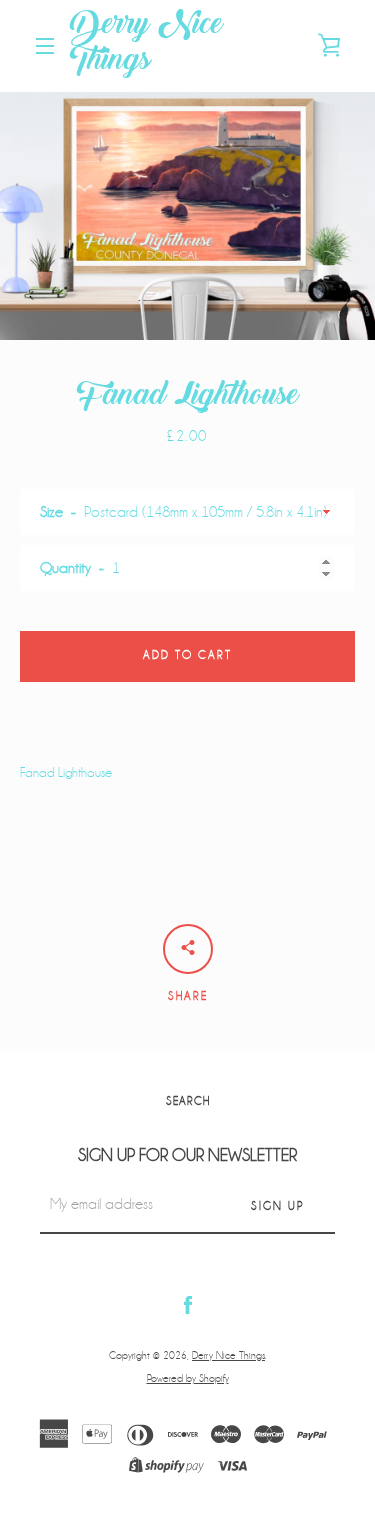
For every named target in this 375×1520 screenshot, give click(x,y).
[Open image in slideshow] (187, 216)
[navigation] (45, 46)
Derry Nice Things (146, 46)
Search (188, 1101)
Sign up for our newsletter (187, 1155)
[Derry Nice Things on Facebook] (188, 1304)
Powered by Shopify (188, 1378)
